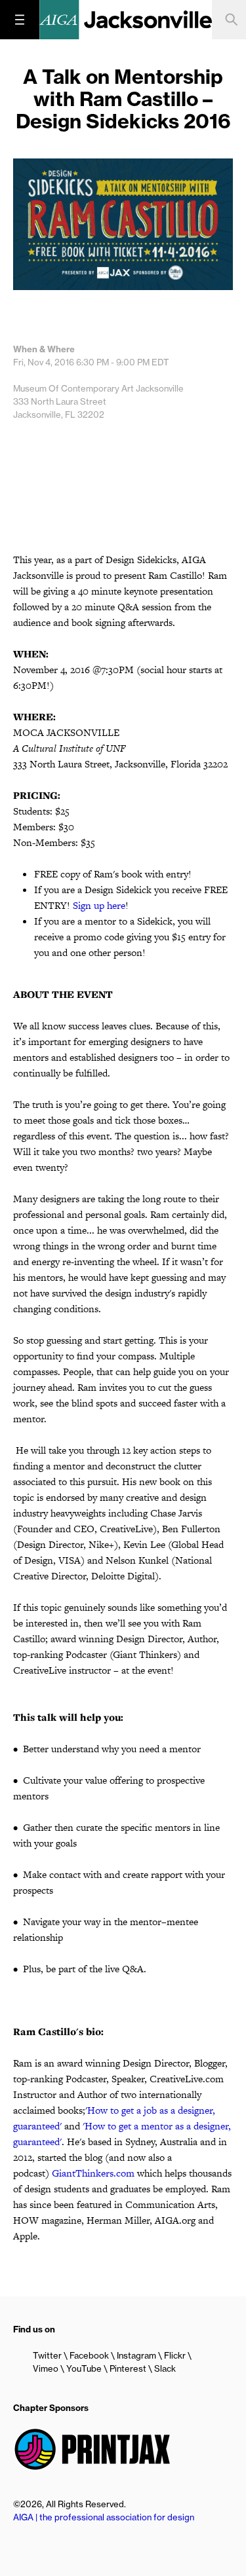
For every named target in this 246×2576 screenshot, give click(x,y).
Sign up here (99, 905)
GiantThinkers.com (93, 2173)
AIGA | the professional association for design (104, 2517)
